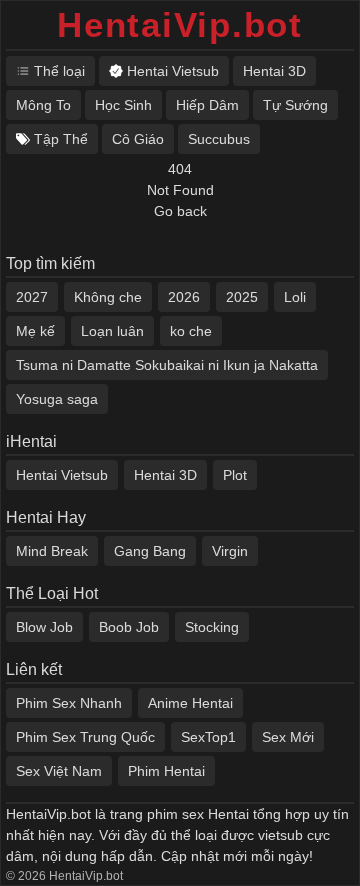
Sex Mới (288, 737)
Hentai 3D (165, 475)
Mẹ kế (35, 331)
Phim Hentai (166, 771)
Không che (108, 297)
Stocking (212, 627)
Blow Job (44, 627)
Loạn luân (112, 331)
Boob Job (129, 627)
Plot (235, 475)
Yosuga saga (57, 399)
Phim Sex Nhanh (69, 703)
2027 (32, 297)
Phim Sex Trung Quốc (85, 737)
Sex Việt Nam (59, 771)
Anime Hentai (190, 703)
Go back (180, 211)
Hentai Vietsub (62, 475)
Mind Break (52, 551)
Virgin (230, 551)
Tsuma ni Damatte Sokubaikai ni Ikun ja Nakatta (167, 365)
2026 (184, 297)
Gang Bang (150, 551)
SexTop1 (208, 737)
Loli (295, 297)
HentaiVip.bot (180, 24)
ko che (191, 331)
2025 (242, 297)
